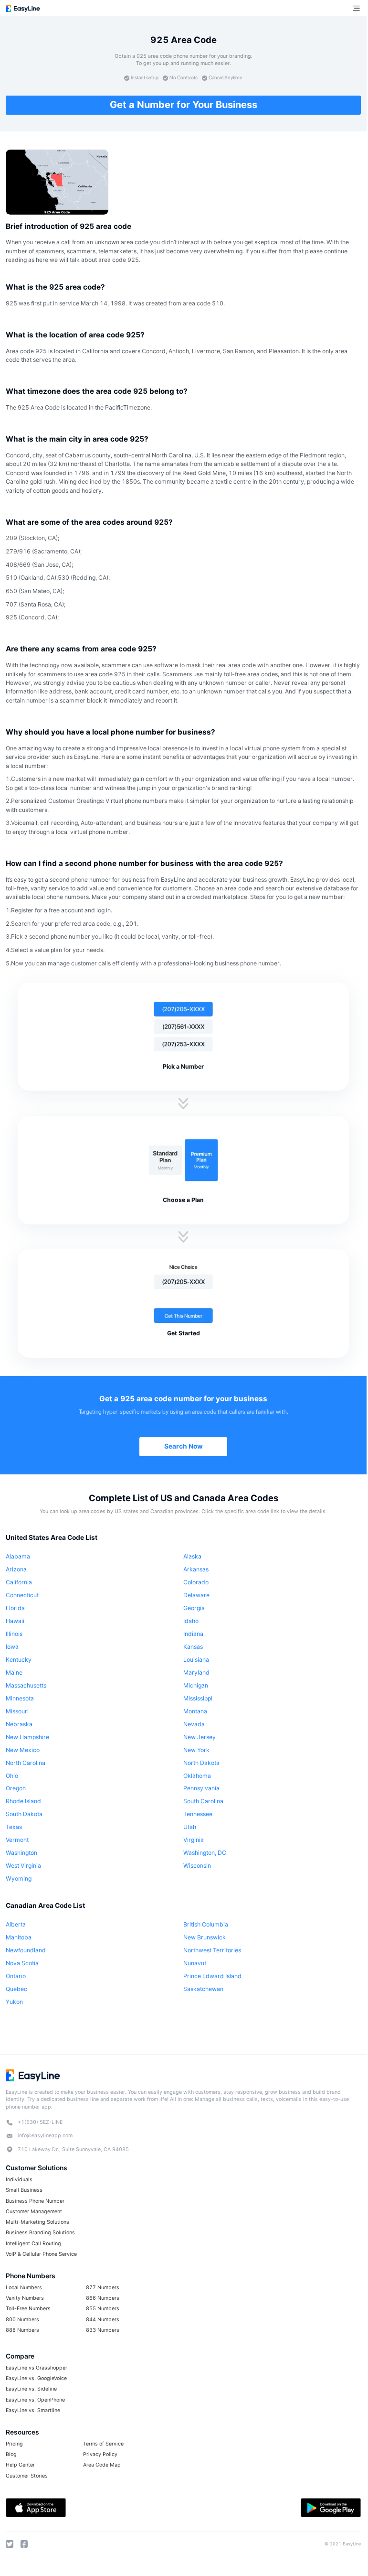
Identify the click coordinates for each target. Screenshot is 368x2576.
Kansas (193, 1647)
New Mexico (23, 1750)
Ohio (12, 1776)
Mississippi (198, 1698)
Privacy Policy (100, 2454)
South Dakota (24, 1814)
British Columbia (206, 1924)
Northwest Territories (212, 1950)
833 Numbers (103, 2330)
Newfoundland (26, 1950)
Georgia (194, 1608)
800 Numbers (22, 2320)
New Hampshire (27, 1737)
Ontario (16, 1976)
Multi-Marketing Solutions (37, 2222)
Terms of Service (103, 2444)
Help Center (20, 2465)
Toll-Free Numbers (28, 2309)
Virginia (194, 1840)
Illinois (14, 1634)
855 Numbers (103, 2309)
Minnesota (20, 1698)
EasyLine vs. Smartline (33, 2410)
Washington (21, 1853)
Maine (14, 1672)
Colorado (196, 1582)
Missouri (17, 1711)
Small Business (24, 2190)
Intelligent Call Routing (33, 2244)
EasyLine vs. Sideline (31, 2389)
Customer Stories (27, 2476)
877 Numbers (103, 2288)
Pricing (14, 2444)
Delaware (196, 1595)
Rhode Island (23, 1801)
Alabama (18, 1556)
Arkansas (196, 1569)
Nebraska (19, 1724)
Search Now (184, 1446)
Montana (195, 1711)
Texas (14, 1827)
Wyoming (19, 1878)
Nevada (194, 1724)
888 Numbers (22, 2330)
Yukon (14, 2002)
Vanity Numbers (25, 2298)
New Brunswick (205, 1937)
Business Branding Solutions (40, 2233)
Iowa (12, 1647)
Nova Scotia (22, 1963)
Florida (15, 1608)
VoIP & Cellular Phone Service (41, 2254)
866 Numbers (103, 2298)
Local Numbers (24, 2288)
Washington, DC (205, 1853)
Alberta (16, 1924)
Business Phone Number (35, 2201)
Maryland (196, 1672)
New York (196, 1750)
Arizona (16, 1569)
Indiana (193, 1634)
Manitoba (19, 1937)
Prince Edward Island (212, 1976)
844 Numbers (103, 2320)
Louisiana (196, 1660)
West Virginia (23, 1866)
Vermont (17, 1840)
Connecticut (22, 1595)
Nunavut (195, 1963)
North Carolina (26, 1763)
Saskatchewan (203, 1989)
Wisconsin (197, 1866)
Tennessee (198, 1814)
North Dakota (201, 1763)
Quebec (16, 1989)
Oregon (16, 1788)
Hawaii (15, 1621)
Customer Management (34, 2212)
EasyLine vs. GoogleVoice (36, 2378)
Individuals (19, 2180)
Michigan (196, 1685)
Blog (11, 2454)
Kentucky (19, 1660)
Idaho (191, 1621)
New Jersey (200, 1737)
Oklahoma (197, 1776)
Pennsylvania (201, 1788)
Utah (190, 1827)
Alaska (192, 1556)
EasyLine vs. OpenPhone (35, 2400)
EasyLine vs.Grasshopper (37, 2368)
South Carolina (203, 1801)
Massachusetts (26, 1685)
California (19, 1582)
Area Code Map (102, 2465)
